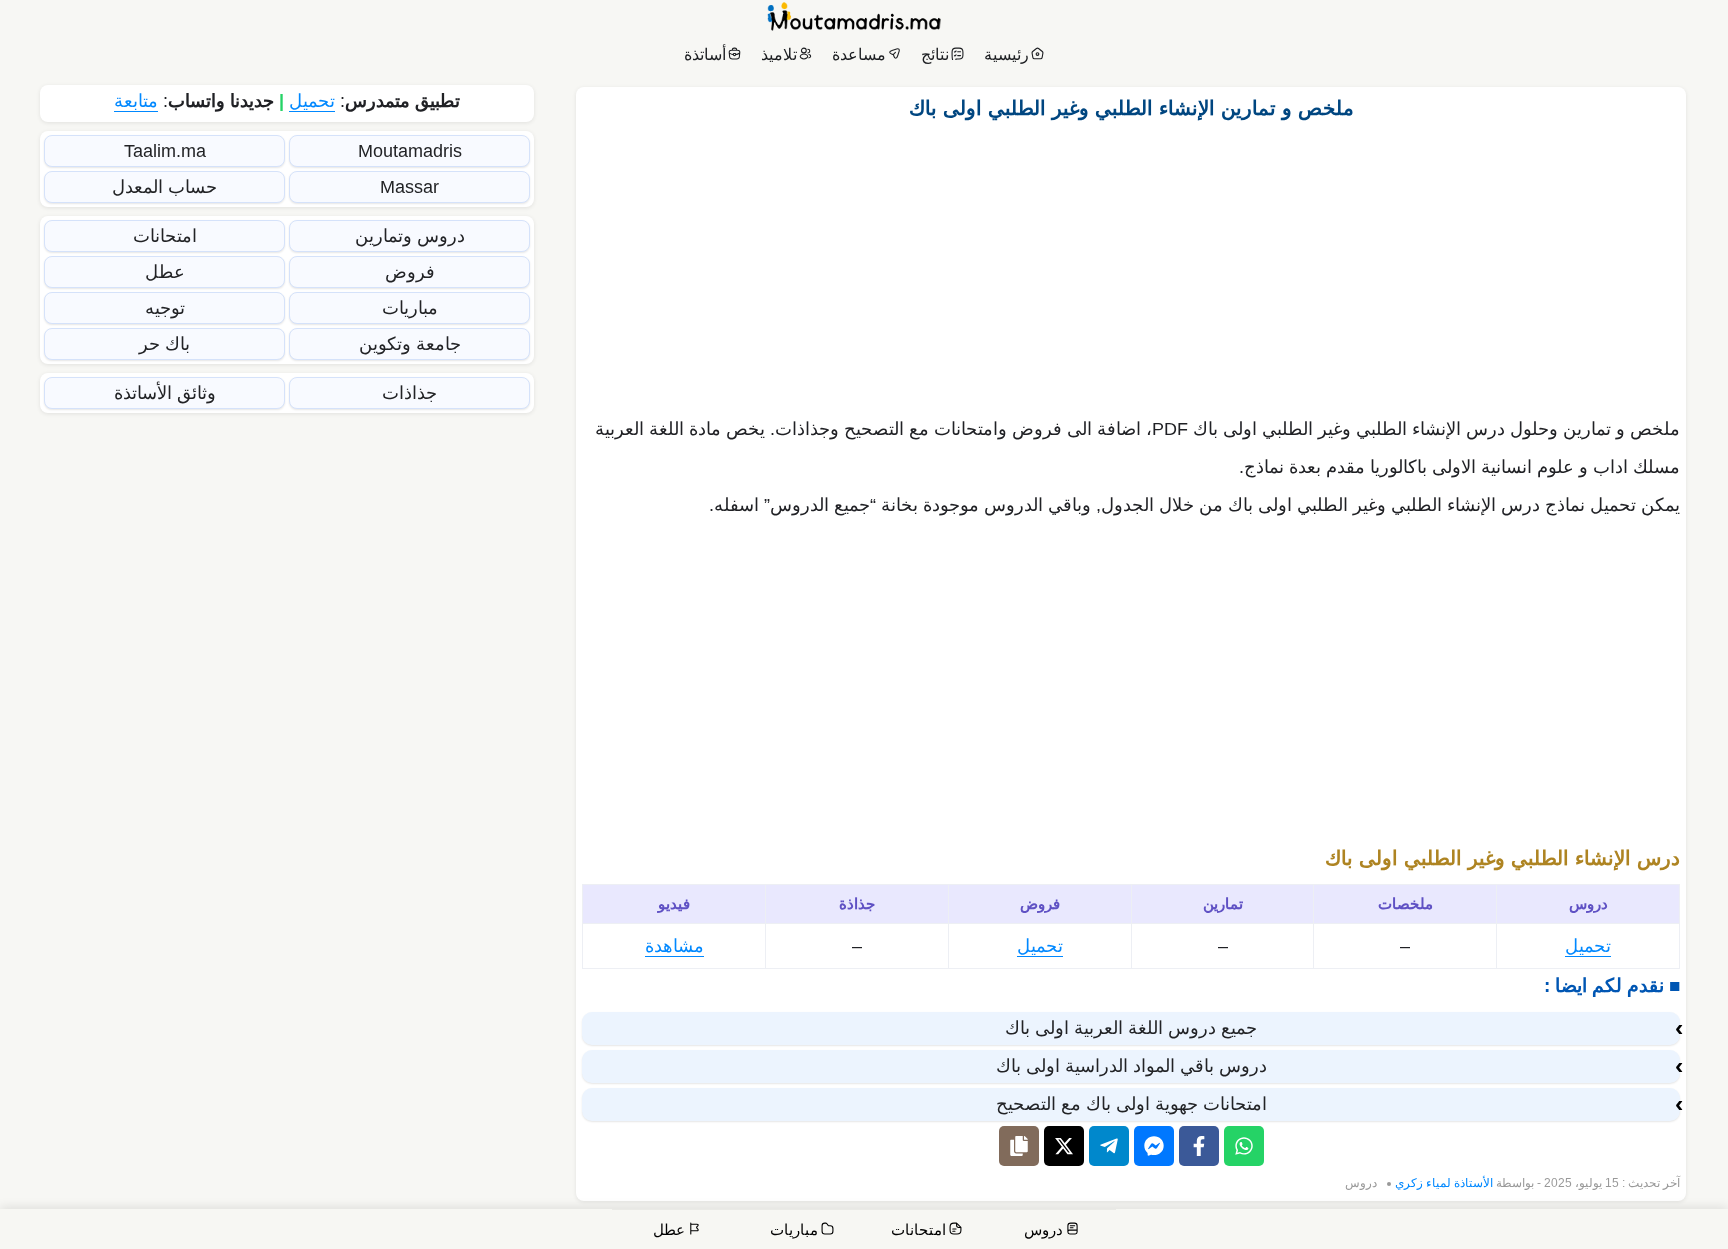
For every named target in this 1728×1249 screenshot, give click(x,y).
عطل (165, 272)
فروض (410, 272)
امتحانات (165, 236)
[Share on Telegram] (1109, 1146)
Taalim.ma (165, 151)
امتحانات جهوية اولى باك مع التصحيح (1131, 1104)
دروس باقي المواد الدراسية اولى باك (1131, 1066)
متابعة (136, 101)
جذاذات (409, 393)
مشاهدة (674, 946)
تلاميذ (779, 54)
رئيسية (1006, 54)
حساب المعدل (164, 187)
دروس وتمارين (410, 236)
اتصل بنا (1688, 1231)
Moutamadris (410, 151)
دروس (1361, 1183)
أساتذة (705, 54)
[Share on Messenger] (1154, 1146)
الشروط (1320, 1231)
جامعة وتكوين (410, 344)
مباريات (410, 308)
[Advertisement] (1131, 263)
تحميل (1588, 946)
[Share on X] (1064, 1146)
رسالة (1502, 1231)
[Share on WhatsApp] (1244, 1146)
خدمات (1563, 1231)
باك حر (164, 344)
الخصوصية (1252, 1231)
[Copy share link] (1019, 1146)
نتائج (935, 54)
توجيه (165, 308)
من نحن (1629, 1231)
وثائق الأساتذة (165, 393)
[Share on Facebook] (1199, 1146)
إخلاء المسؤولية (1414, 1231)
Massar (409, 187)
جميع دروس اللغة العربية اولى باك (1131, 1028)
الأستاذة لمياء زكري (1444, 1183)
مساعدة (859, 54)
